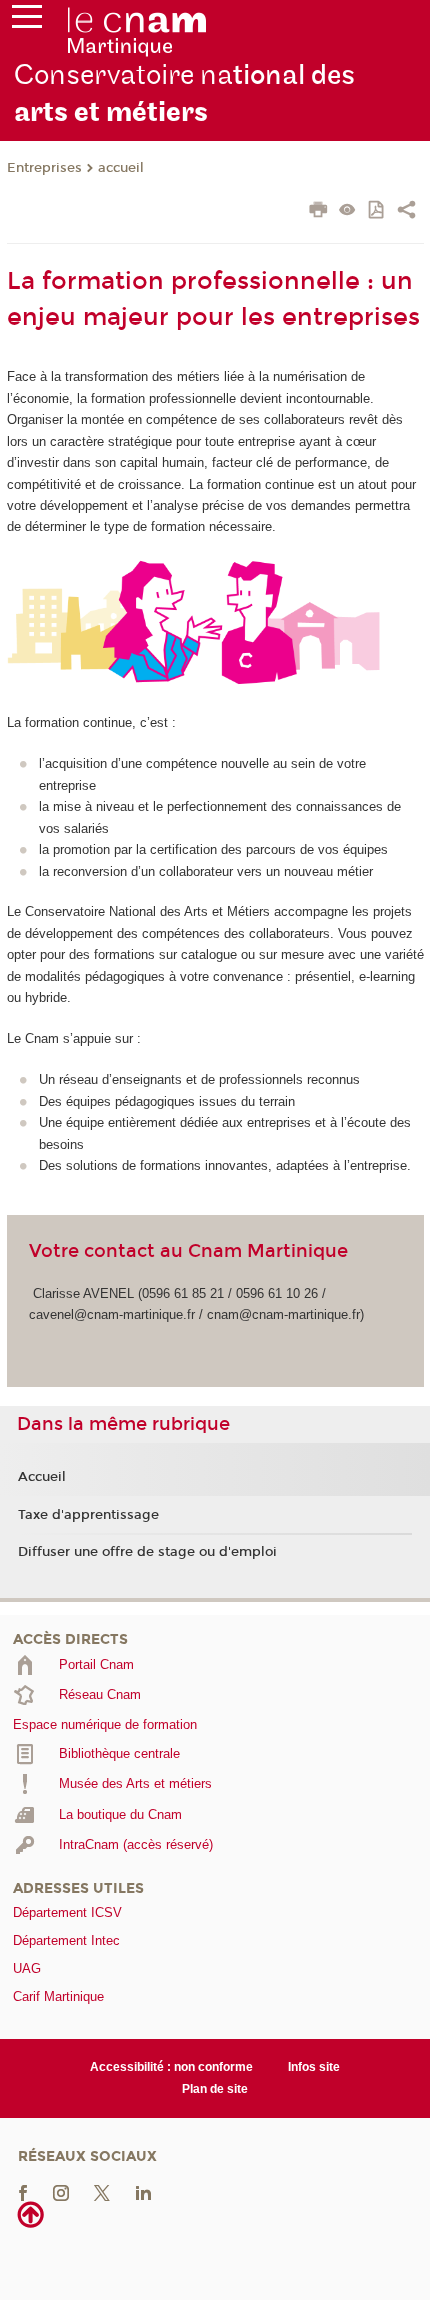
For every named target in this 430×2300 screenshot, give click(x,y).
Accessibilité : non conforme (171, 2067)
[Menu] (27, 21)
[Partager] (406, 212)
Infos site (314, 2067)
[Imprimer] (318, 212)
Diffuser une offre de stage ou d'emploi (147, 1552)
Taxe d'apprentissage (88, 1515)
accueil (121, 168)
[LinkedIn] (143, 2191)
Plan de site (215, 2089)
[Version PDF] (377, 211)
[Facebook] (23, 2191)
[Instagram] (61, 2191)
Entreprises (44, 168)
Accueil (42, 1477)
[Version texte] (347, 211)
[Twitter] (102, 2191)
